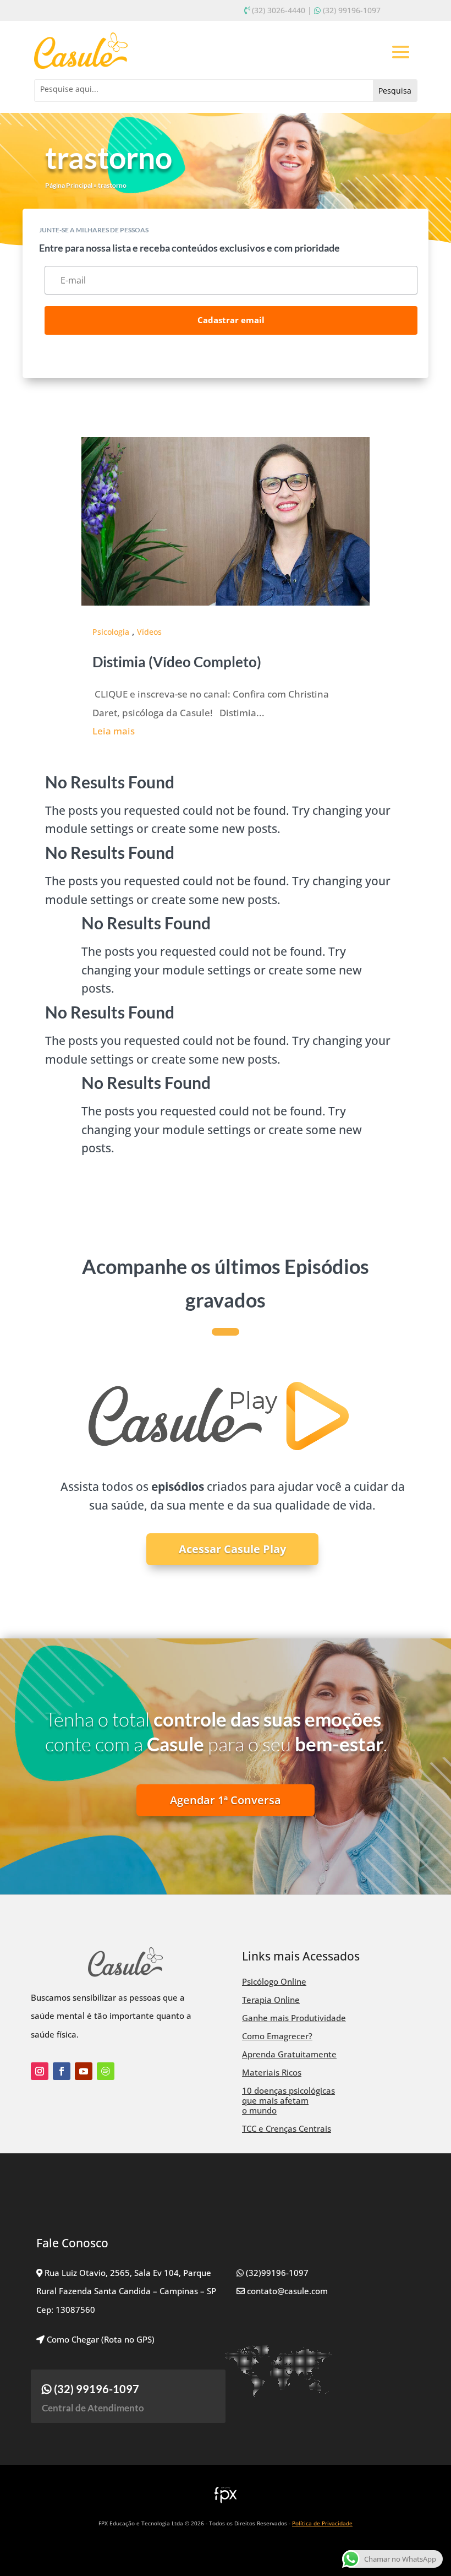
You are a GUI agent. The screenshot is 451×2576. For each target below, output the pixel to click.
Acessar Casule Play (232, 1549)
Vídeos (149, 632)
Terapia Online (271, 2000)
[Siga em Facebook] (62, 2071)
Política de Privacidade (322, 2523)
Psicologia (111, 632)
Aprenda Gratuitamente (289, 2054)
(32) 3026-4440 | (282, 10)
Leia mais (114, 731)
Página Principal (69, 185)
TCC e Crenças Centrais (287, 2128)
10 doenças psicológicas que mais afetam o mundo (288, 2100)
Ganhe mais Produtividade (294, 2018)
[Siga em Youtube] (84, 2071)
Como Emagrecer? (277, 2036)
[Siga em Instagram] (40, 2071)
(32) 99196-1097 (352, 10)
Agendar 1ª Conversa (226, 1800)
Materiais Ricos (272, 2072)
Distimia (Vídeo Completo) (177, 662)
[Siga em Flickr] (106, 2071)
